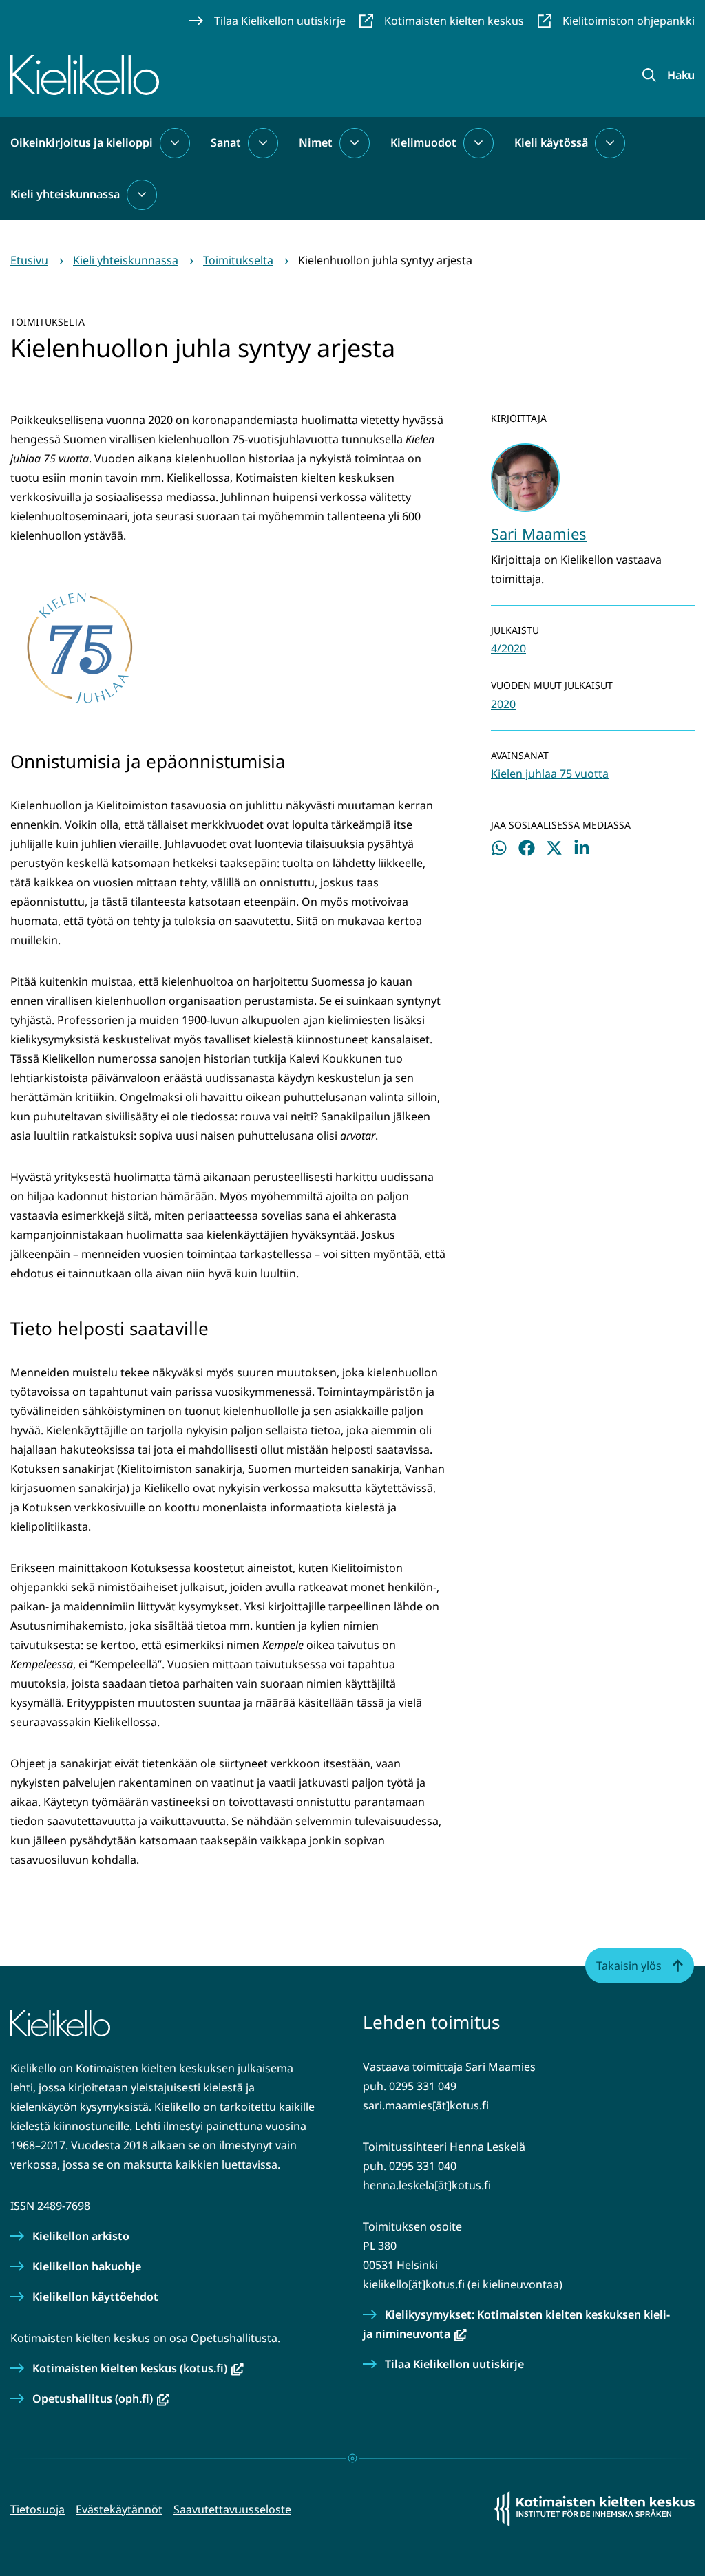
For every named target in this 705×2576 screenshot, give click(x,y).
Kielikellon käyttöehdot (95, 2297)
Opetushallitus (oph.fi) (101, 2398)
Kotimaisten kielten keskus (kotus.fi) (138, 2368)
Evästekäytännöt (119, 2509)
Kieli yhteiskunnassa (65, 194)
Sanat (226, 142)
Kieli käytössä (551, 142)
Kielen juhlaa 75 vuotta (550, 774)
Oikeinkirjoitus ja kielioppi (82, 142)
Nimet (316, 142)
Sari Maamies (539, 533)
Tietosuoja (38, 2509)
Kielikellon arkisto (81, 2236)
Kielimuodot (423, 142)
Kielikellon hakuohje (87, 2266)
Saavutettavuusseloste (232, 2509)
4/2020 (508, 648)
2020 (503, 704)
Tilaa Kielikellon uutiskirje (454, 2364)
